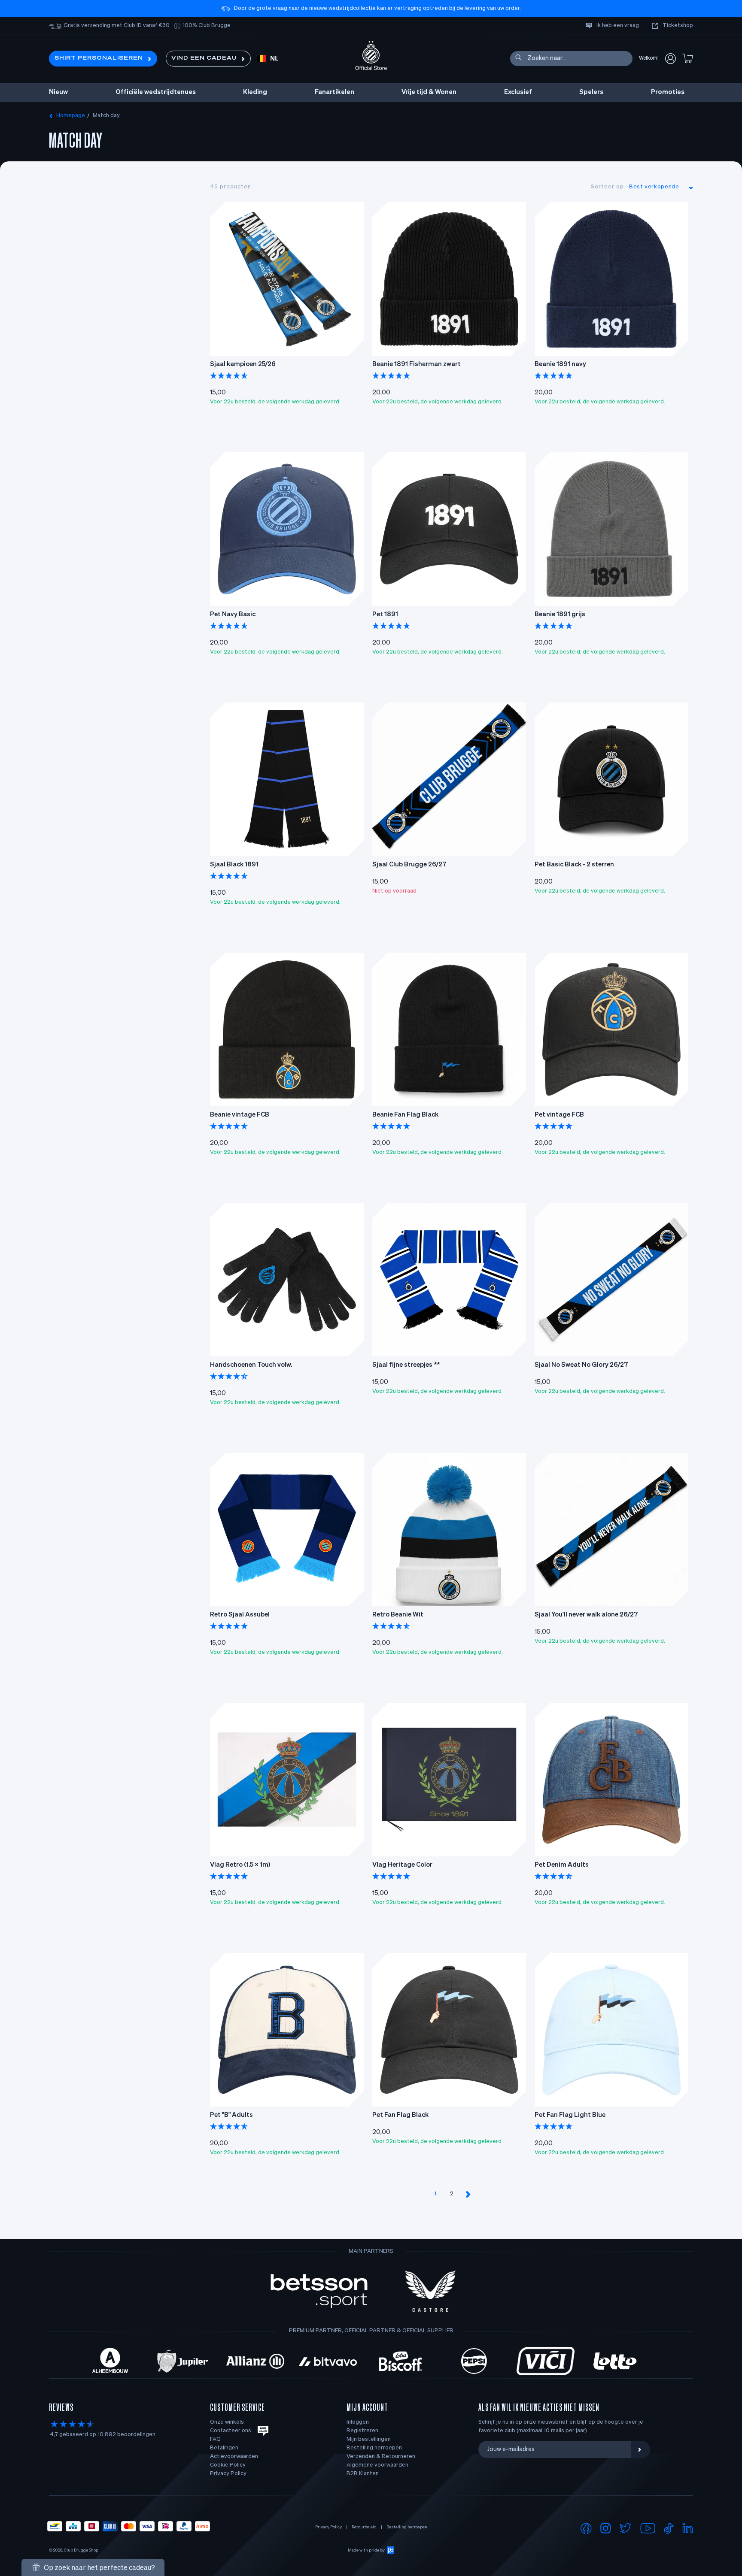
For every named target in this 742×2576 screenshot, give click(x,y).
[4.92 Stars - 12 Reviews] (392, 1877)
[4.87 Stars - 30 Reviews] (229, 877)
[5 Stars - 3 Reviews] (554, 1127)
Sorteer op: (608, 187)
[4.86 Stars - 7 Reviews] (554, 1877)
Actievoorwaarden (234, 2456)
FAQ (215, 2439)
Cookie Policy (228, 2465)
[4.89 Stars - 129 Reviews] (392, 376)
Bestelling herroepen (374, 2448)
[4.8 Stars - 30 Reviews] (229, 627)
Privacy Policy (228, 2474)
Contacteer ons (231, 2431)
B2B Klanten (363, 2474)
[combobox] (268, 59)
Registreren (362, 2431)
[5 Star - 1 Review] (554, 2127)
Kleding (255, 92)
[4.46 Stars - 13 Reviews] (229, 1377)
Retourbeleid (364, 2527)
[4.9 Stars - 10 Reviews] (392, 1127)
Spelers (591, 92)
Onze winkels (227, 2422)
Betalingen (224, 2448)
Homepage (71, 116)
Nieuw (58, 92)
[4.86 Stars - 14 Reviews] (229, 1127)
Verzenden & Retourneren (381, 2456)
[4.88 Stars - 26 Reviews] (392, 627)
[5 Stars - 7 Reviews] (229, 1877)
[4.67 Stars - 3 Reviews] (392, 1627)
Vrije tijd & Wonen (429, 92)
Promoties (668, 92)
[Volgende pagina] (468, 2194)
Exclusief (518, 92)
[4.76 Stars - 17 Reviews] (229, 376)
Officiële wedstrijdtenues (156, 92)
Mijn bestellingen (369, 2439)
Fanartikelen (335, 92)
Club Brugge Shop (81, 2550)
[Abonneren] (641, 2449)
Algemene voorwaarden (377, 2465)
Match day (106, 116)
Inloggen (358, 2422)
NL (274, 59)
